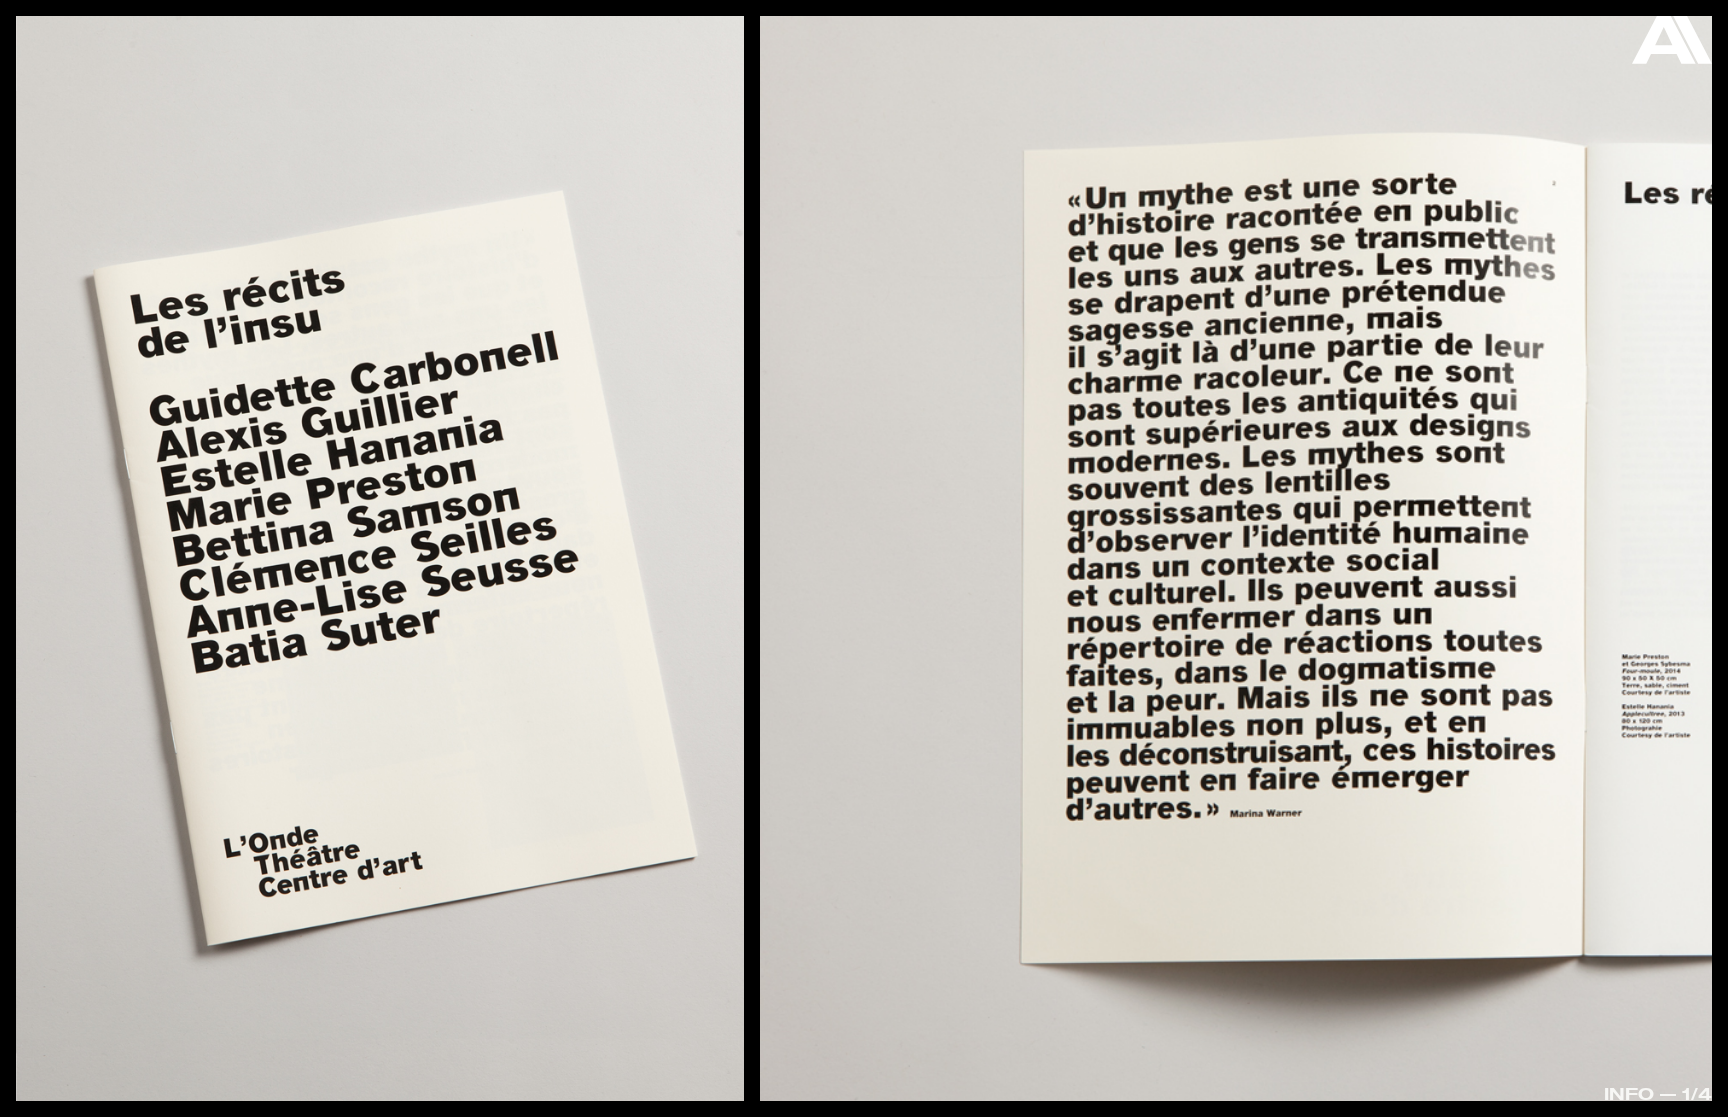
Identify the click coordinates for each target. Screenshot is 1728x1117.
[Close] (1672, 45)
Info (1629, 1093)
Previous (102, 509)
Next (1626, 563)
